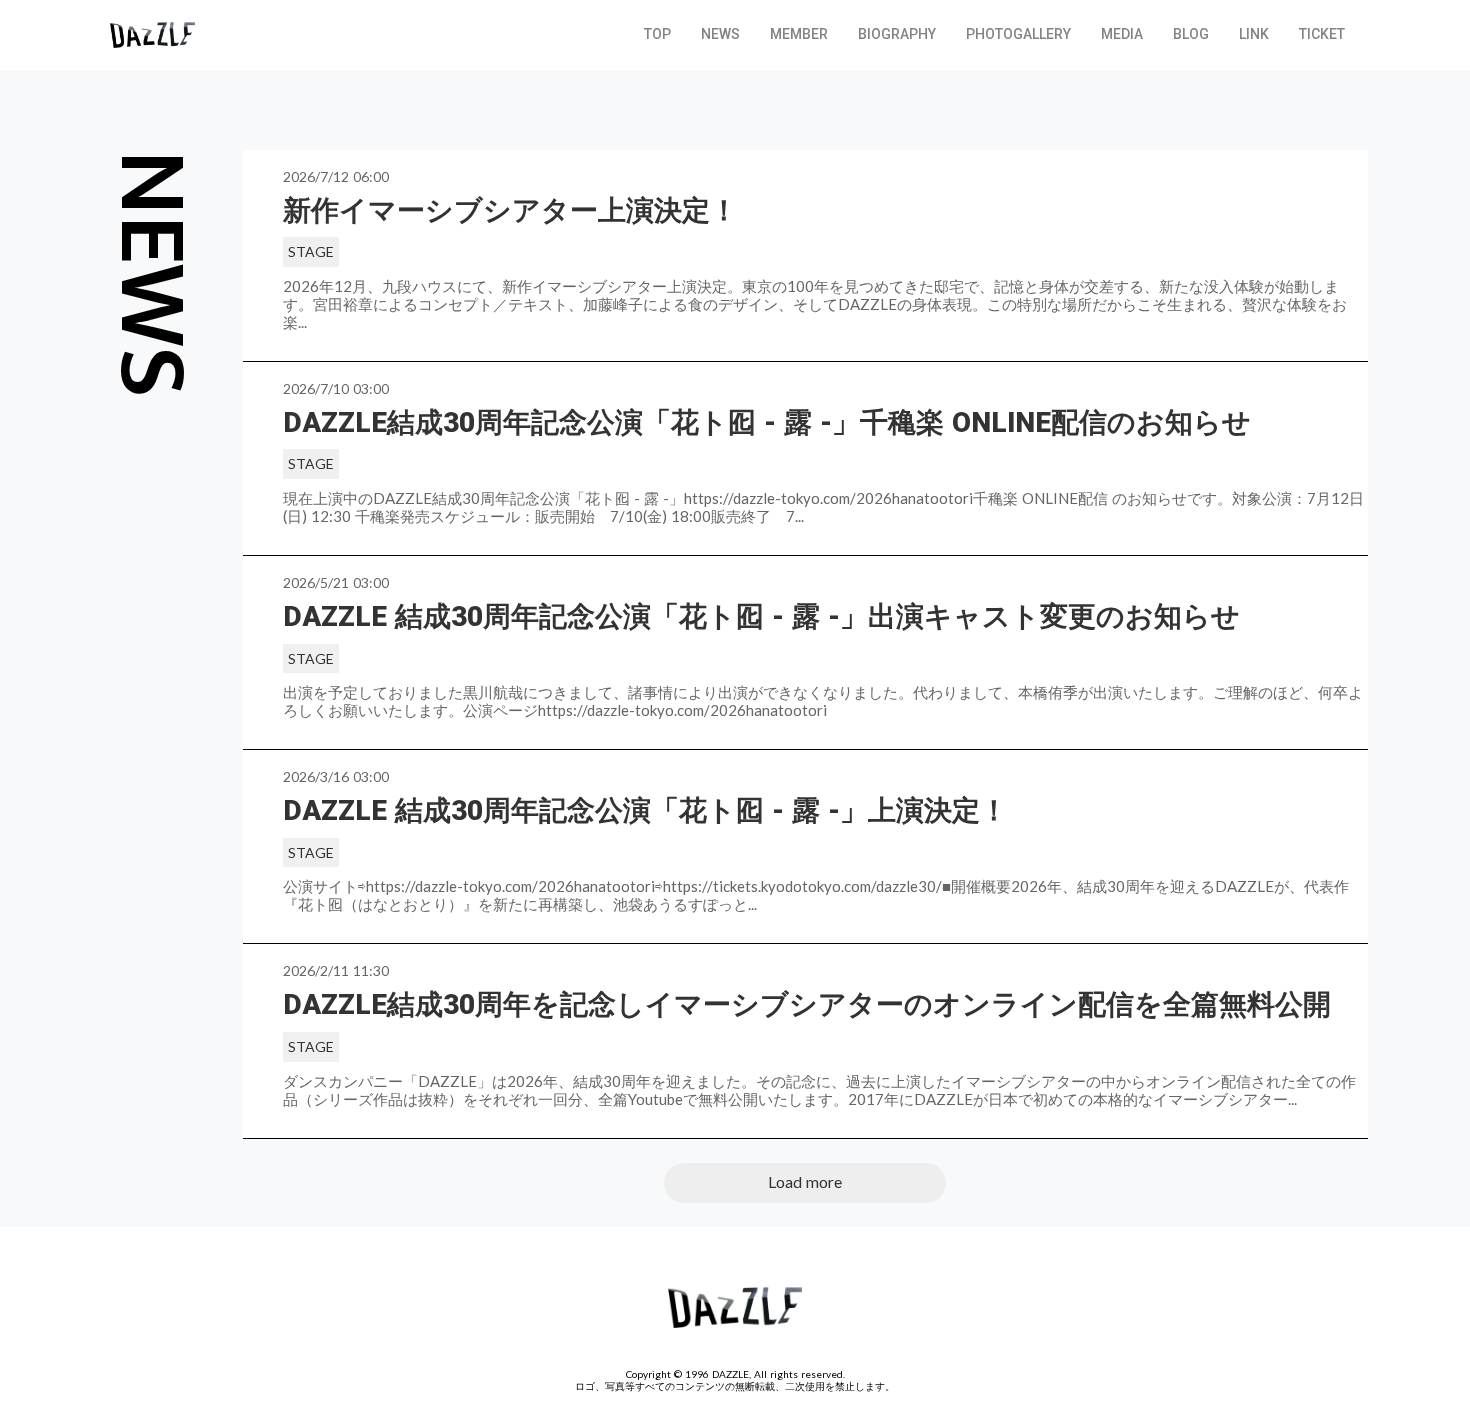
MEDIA (1122, 34)
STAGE (311, 251)
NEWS (720, 34)
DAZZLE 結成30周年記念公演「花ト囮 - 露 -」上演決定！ (645, 810)
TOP (657, 34)
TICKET (1322, 34)
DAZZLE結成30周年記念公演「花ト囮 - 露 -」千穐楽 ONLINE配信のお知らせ (771, 422)
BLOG (1191, 34)
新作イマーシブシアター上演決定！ (510, 210)
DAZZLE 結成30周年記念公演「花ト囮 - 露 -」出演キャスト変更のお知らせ (761, 616)
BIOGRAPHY (897, 34)
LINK (1254, 34)
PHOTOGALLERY (1018, 34)
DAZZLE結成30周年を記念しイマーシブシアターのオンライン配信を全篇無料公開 (811, 1004)
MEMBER (799, 34)
